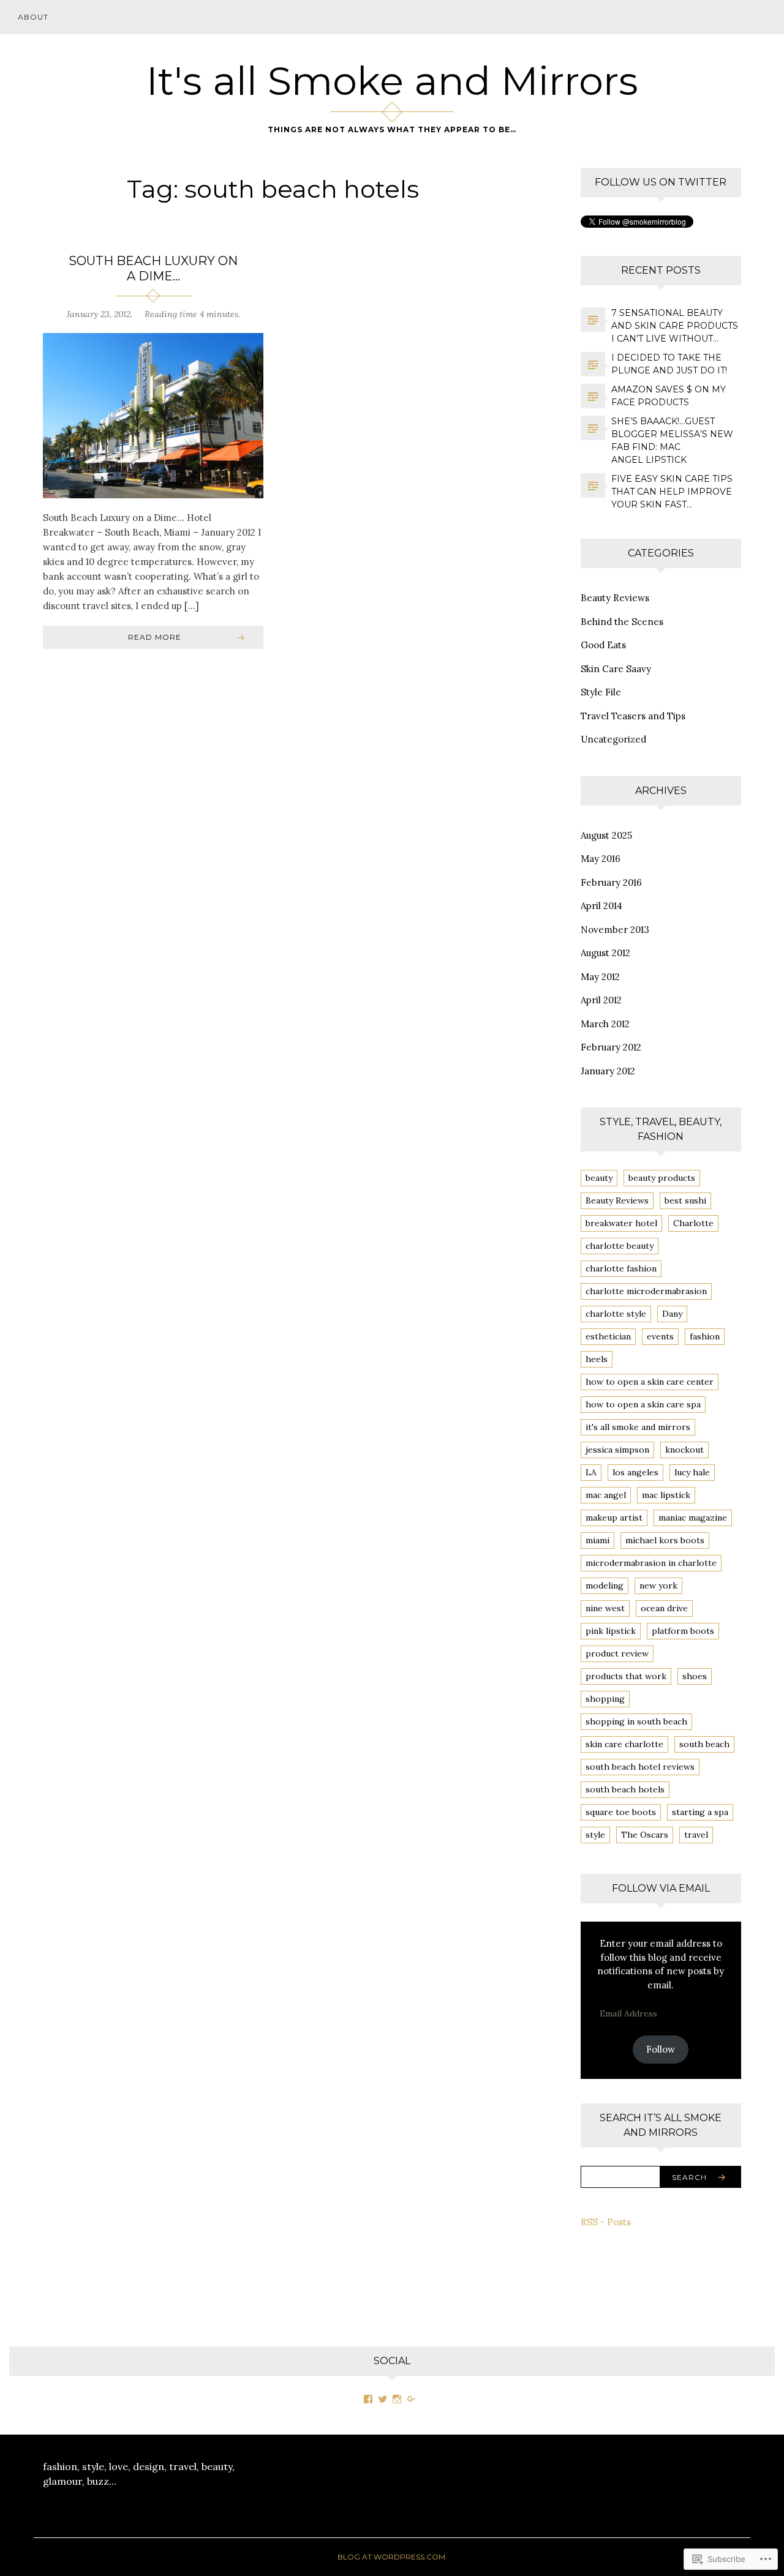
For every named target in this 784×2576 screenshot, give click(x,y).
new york (658, 1586)
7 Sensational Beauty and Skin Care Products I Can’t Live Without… (675, 326)
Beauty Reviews (615, 598)
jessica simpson (617, 1450)
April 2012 (601, 1000)
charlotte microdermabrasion (646, 1291)
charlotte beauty (620, 1246)
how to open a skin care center (650, 1382)
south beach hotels (625, 1789)
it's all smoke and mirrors (638, 1427)
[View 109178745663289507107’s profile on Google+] (412, 2399)
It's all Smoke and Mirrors (392, 81)
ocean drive (664, 1608)
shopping (605, 1699)
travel (696, 1835)
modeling (605, 1586)
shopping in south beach (636, 1721)
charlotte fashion (621, 1268)
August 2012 (605, 953)
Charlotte (693, 1223)
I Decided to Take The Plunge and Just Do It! (669, 364)
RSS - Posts (606, 2222)
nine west (605, 1608)
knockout (684, 1450)
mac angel (606, 1495)
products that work (626, 1676)
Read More (155, 637)
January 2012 (608, 1071)
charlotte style (616, 1314)
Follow (661, 2049)
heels (597, 1359)
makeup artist (614, 1518)
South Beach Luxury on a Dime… (153, 268)
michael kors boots (665, 1540)
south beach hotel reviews (640, 1767)
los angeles (635, 1472)
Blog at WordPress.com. (392, 2557)
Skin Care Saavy (616, 669)
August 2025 (606, 835)
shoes (695, 1676)
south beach (704, 1744)
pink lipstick (611, 1631)
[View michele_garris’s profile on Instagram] (397, 2399)
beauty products (662, 1178)
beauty (599, 1178)
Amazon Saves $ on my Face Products (669, 396)
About (33, 17)
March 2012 (605, 1024)
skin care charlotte (624, 1744)
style (595, 1835)
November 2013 (615, 930)
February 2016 (611, 882)
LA (591, 1472)
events (660, 1336)
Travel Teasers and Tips (633, 716)
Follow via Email (661, 1888)
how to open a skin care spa (643, 1404)
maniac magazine (693, 1518)
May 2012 (600, 977)
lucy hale (692, 1472)
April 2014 (601, 906)
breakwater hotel (621, 1223)
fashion (705, 1336)
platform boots (683, 1631)
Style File (601, 692)
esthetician (608, 1336)
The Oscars (645, 1835)
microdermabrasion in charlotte (651, 1563)
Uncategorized (613, 739)
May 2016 (601, 859)
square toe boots (621, 1812)
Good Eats (603, 645)
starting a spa (700, 1812)
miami (597, 1540)
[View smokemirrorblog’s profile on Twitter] (383, 2399)
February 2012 (611, 1047)
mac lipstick (666, 1495)
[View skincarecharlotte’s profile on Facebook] (368, 2399)
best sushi (685, 1200)
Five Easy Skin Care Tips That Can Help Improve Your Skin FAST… (672, 492)
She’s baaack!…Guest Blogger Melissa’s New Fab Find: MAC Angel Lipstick (672, 440)
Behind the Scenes (622, 622)
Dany (672, 1314)
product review (617, 1653)
